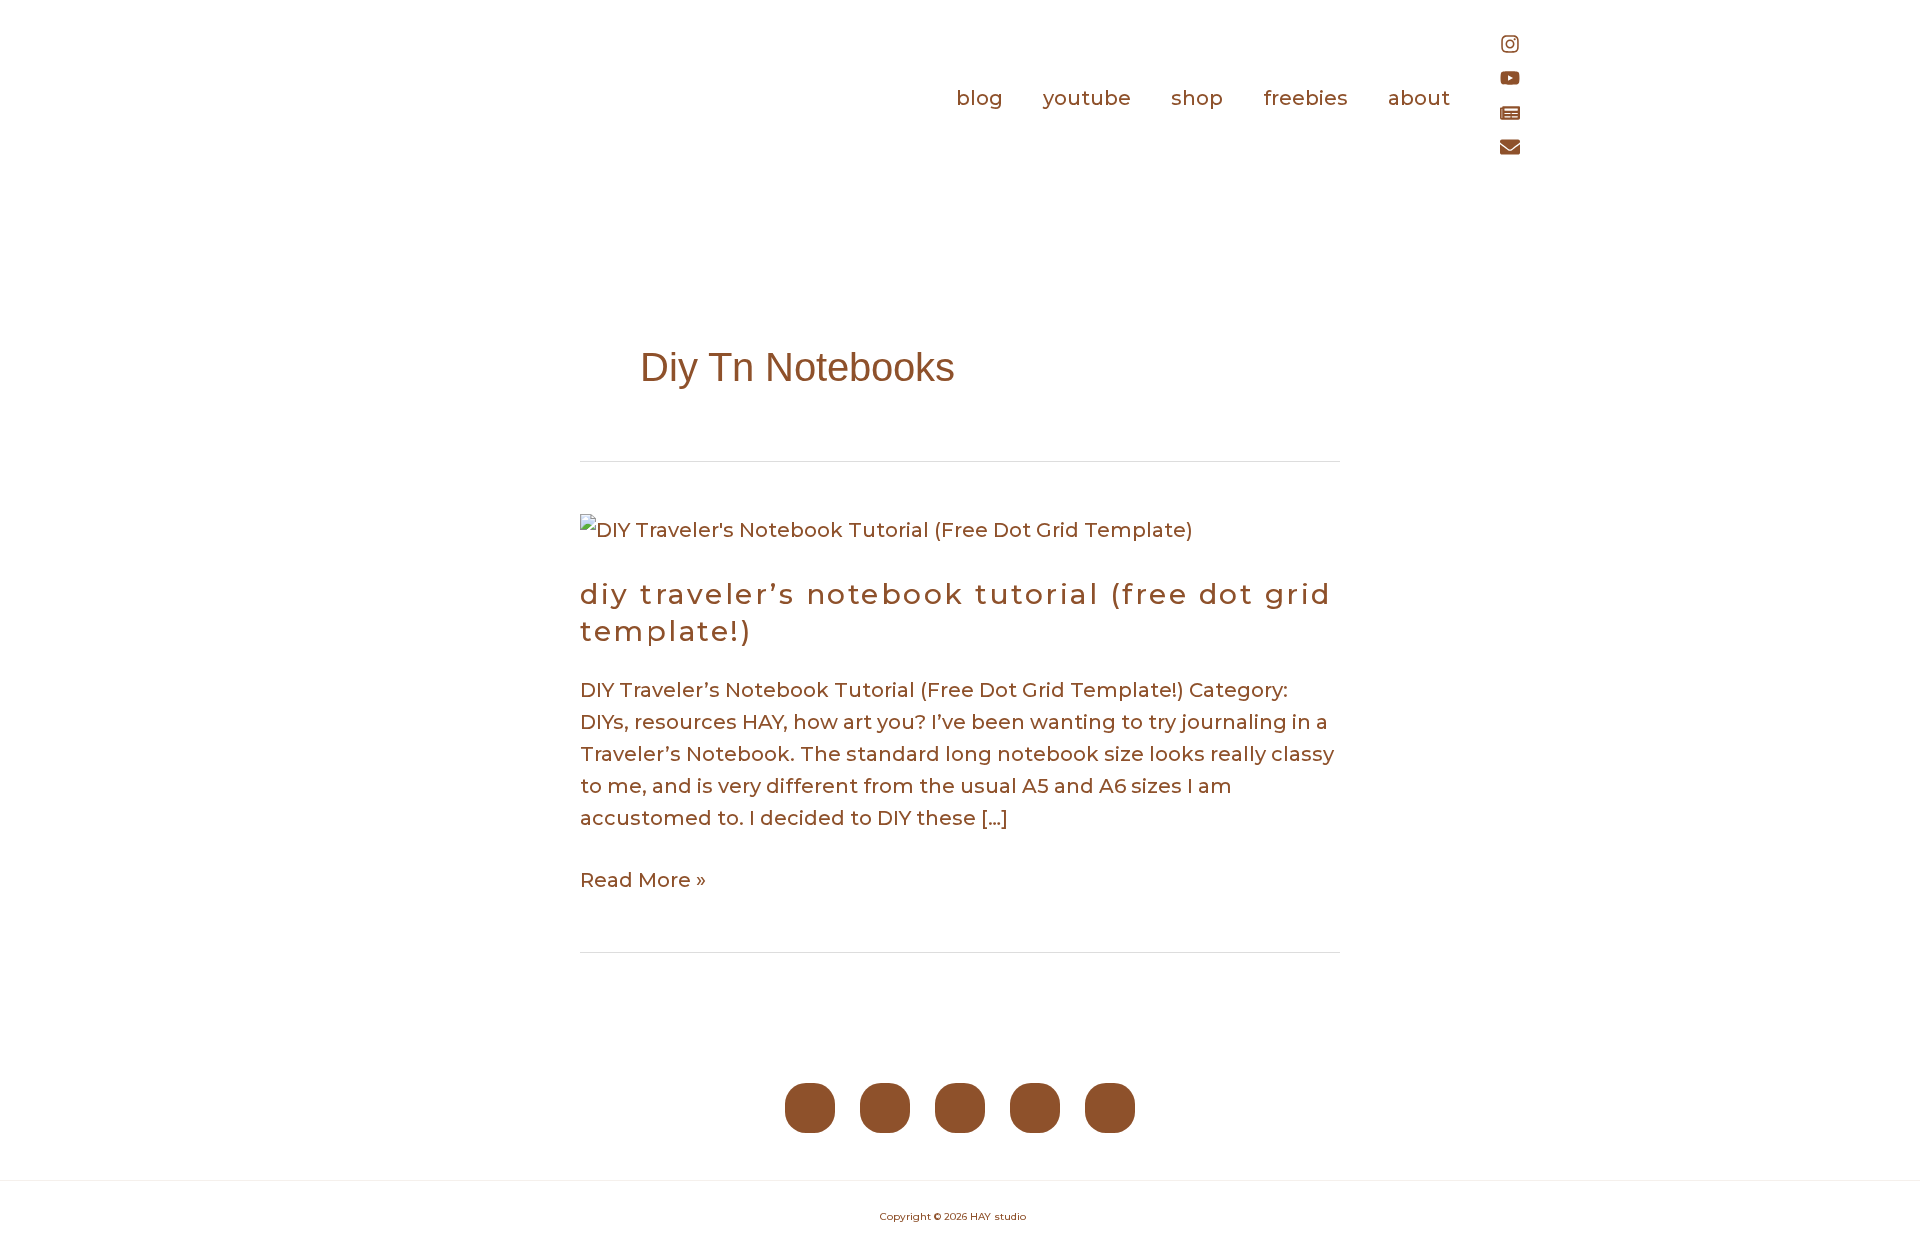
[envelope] (1515, 150)
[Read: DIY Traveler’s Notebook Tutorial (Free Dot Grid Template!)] (886, 528)
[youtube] (1520, 81)
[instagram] (1520, 47)
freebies (1305, 98)
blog (979, 98)
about (1419, 98)
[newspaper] (1520, 116)
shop (1197, 98)
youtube (1087, 98)
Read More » (643, 878)
